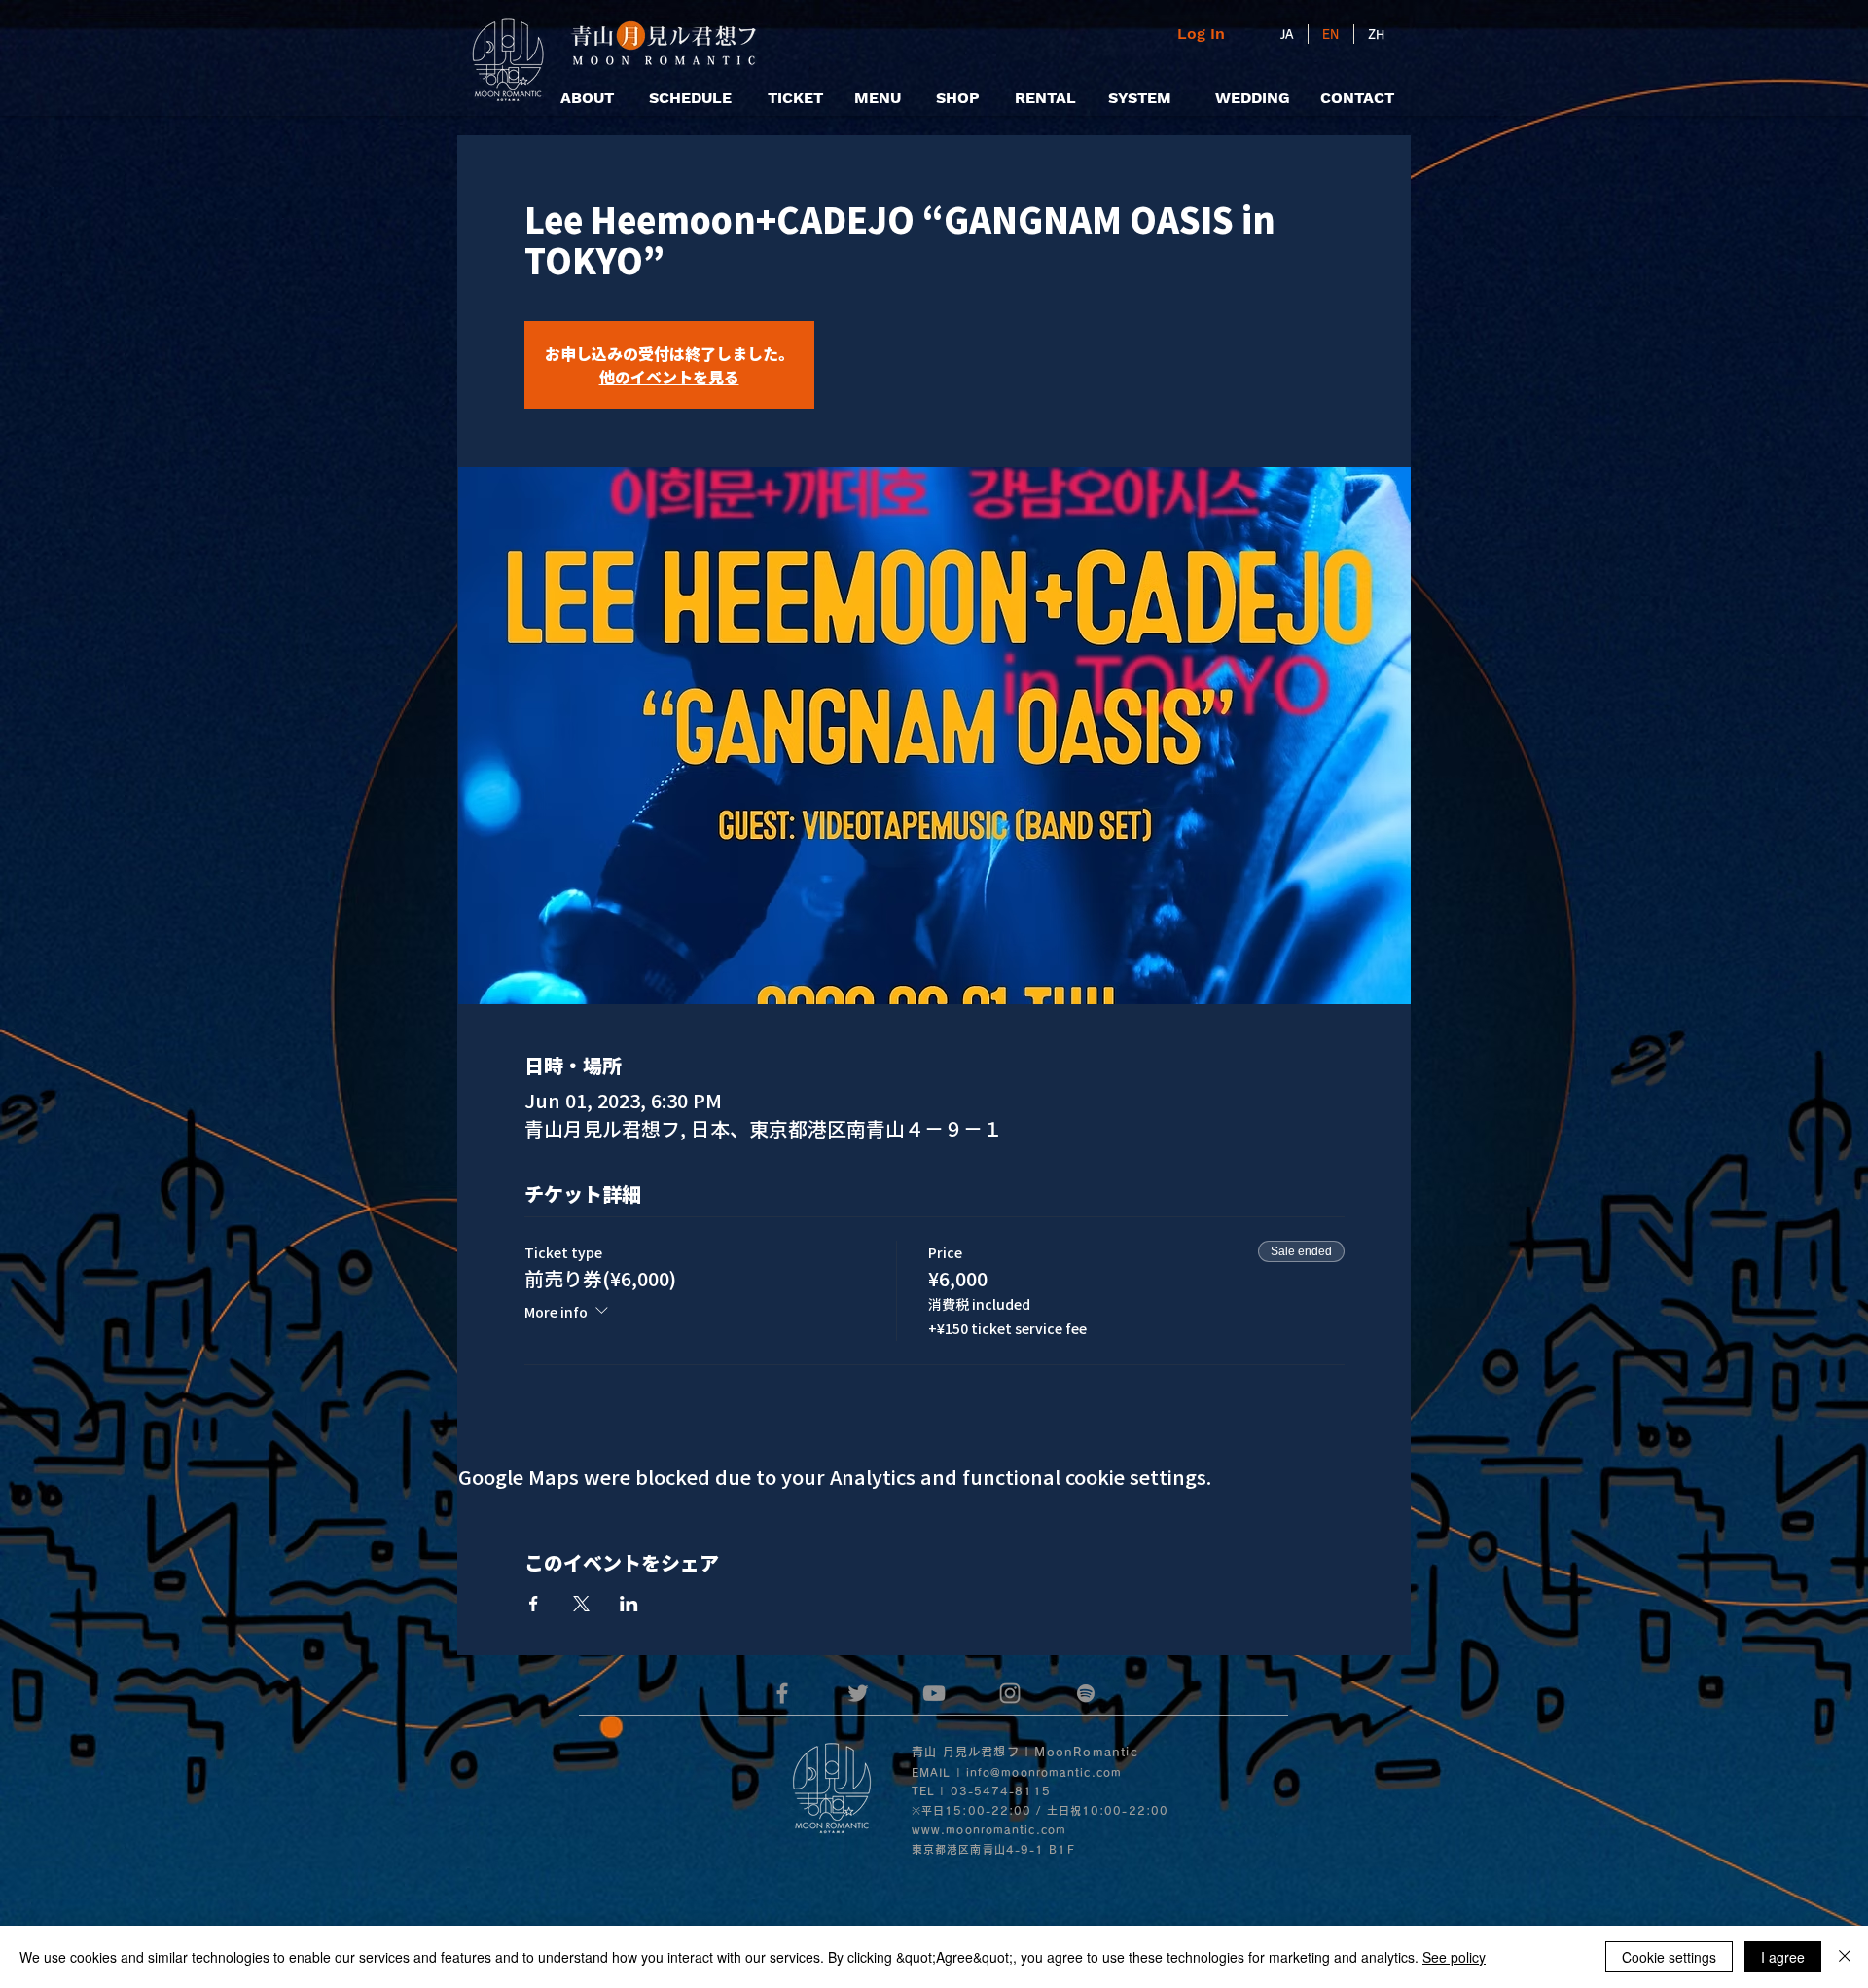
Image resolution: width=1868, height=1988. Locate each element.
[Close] (1845, 1957)
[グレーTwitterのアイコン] (858, 1693)
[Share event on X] (581, 1604)
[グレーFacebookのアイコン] (782, 1693)
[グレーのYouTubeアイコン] (934, 1693)
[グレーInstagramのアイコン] (1010, 1693)
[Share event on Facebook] (534, 1604)
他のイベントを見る (669, 377)
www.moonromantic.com (989, 1830)
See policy (1454, 1957)
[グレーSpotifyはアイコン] (1086, 1693)
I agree (1783, 1957)
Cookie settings (1669, 1957)
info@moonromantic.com (1044, 1772)
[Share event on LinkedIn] (629, 1604)
